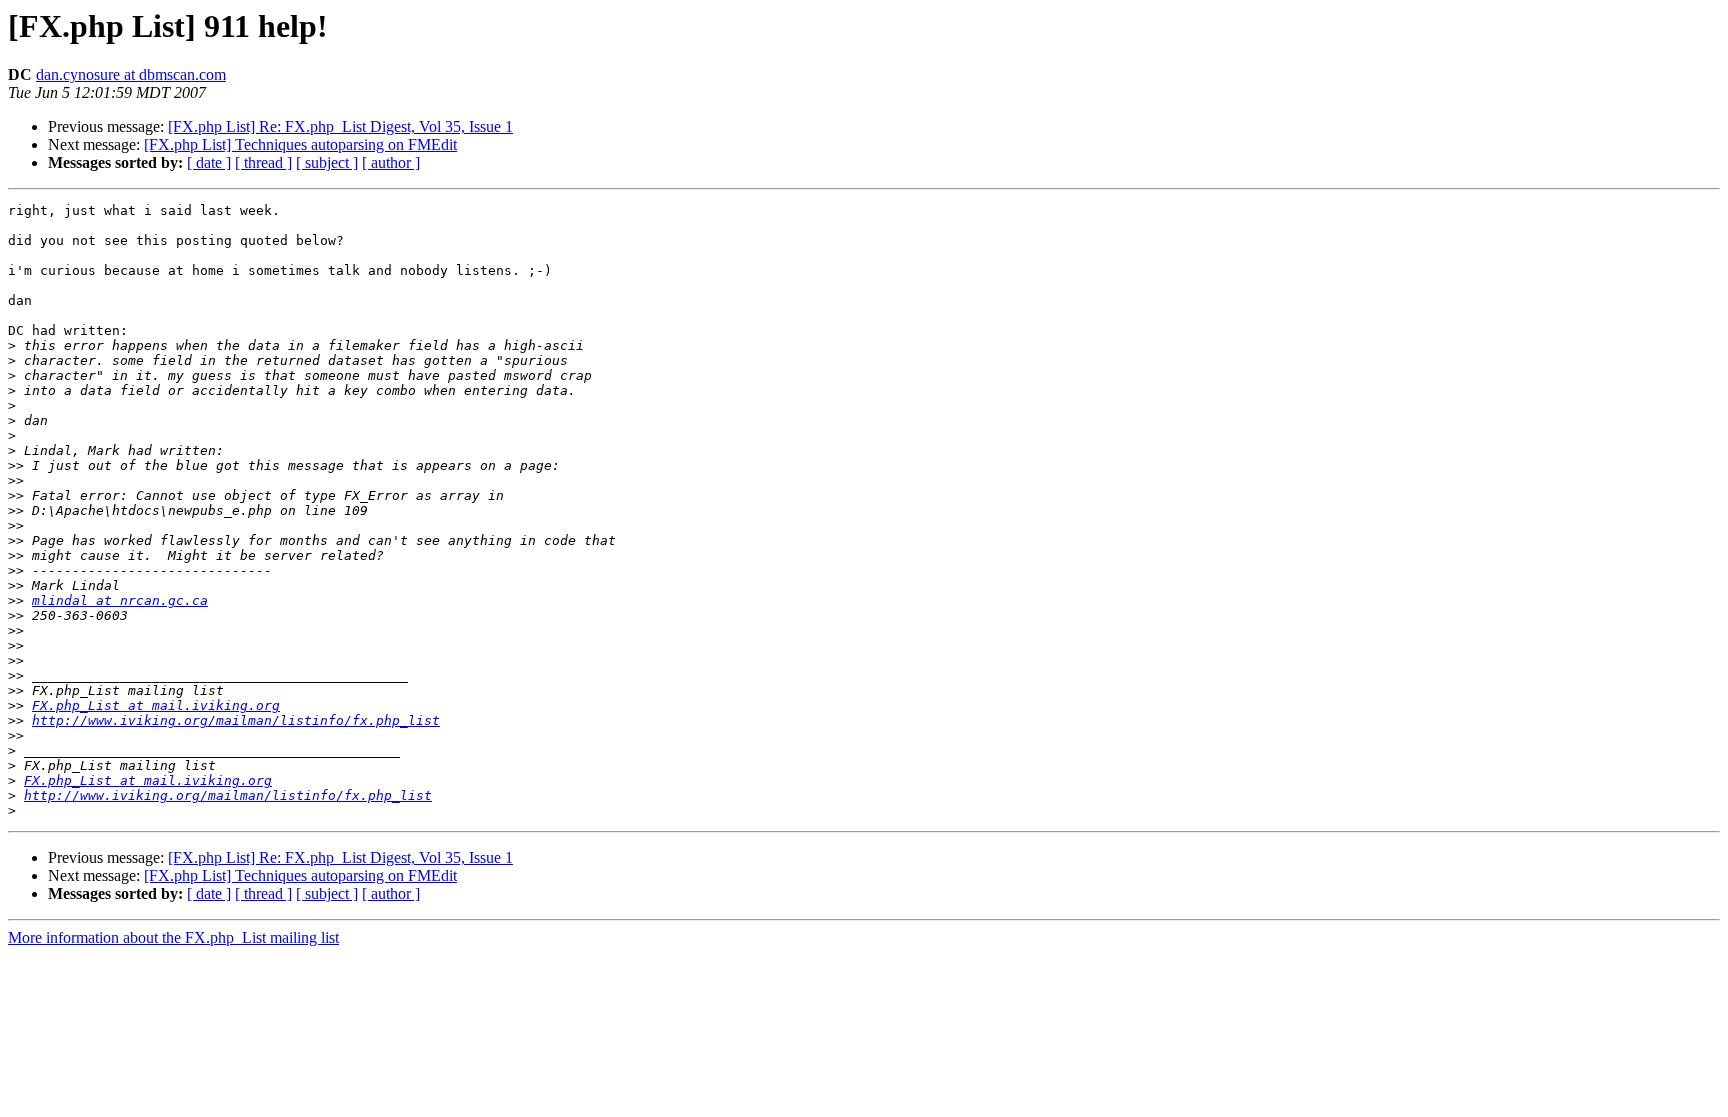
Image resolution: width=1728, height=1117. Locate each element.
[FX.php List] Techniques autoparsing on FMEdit (300, 144)
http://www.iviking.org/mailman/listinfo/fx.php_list (236, 720)
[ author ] (391, 162)
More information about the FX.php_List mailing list (173, 937)
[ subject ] (327, 162)
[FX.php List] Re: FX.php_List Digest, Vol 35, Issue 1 (340, 126)
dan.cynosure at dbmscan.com (131, 74)
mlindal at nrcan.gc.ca (120, 600)
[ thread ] (263, 162)
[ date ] (209, 162)
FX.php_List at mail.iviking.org (156, 705)
